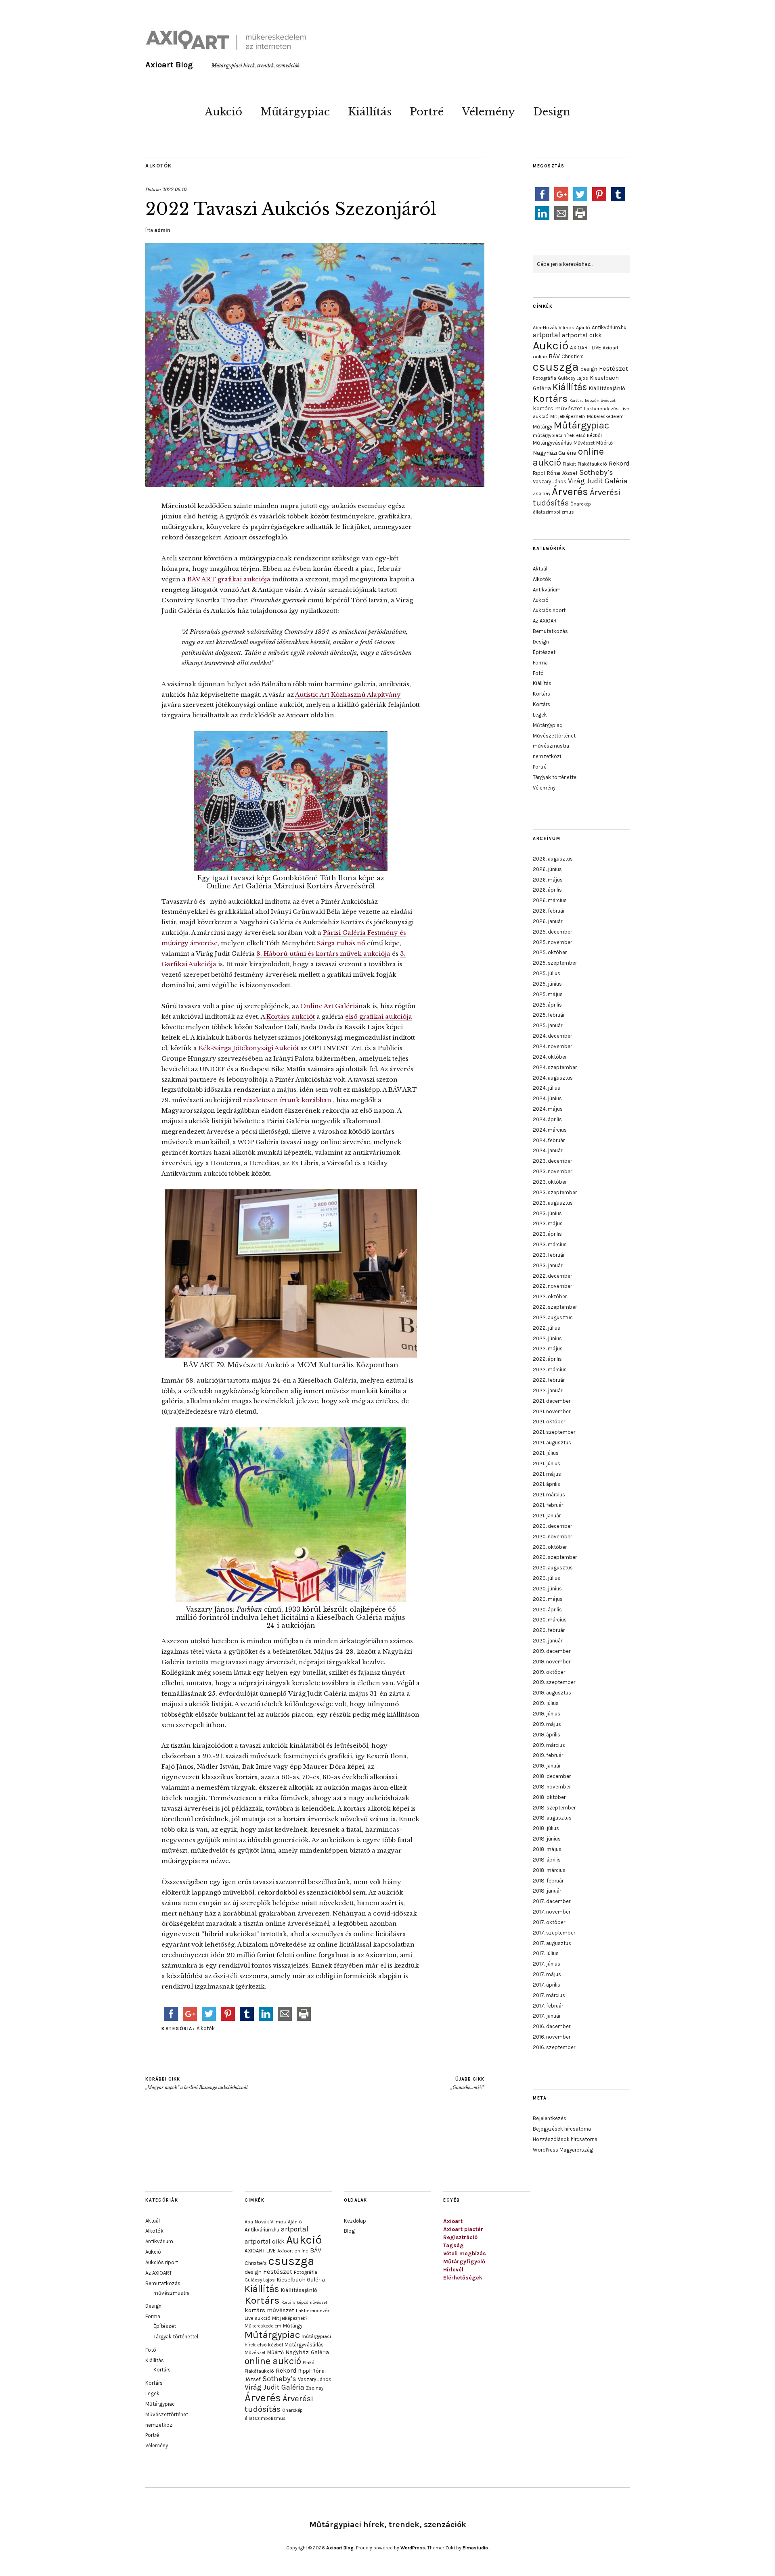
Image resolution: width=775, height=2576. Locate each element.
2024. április (547, 1119)
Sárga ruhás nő (341, 943)
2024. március (550, 1130)
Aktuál (540, 569)
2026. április (547, 890)
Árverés (570, 492)
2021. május (547, 1474)
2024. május (548, 1109)
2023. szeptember (555, 1192)
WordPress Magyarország (563, 2150)
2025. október (550, 952)
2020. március (550, 1620)
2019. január (547, 1766)
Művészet (584, 443)
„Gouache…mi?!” (467, 2084)
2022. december (552, 1276)
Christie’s (573, 356)
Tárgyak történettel (555, 777)
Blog (349, 2231)
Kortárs (550, 398)
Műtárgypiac (295, 112)
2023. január (548, 1265)
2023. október (550, 1182)
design (589, 369)
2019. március (549, 1745)
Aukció (223, 112)
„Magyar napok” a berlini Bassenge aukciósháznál (196, 2084)
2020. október (550, 1547)
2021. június (547, 1463)
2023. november (552, 1171)
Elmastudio (475, 2548)
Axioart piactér (463, 2229)
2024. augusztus (553, 1078)
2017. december (552, 1901)
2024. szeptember (555, 1067)
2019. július (546, 1703)
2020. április (547, 1610)
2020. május (548, 1599)
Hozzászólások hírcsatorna (565, 2139)
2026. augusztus (553, 859)
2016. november (552, 2037)
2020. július (547, 1578)
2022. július (547, 1328)
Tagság (453, 2245)
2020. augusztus (553, 1568)
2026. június (547, 869)
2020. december (552, 1526)
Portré (427, 112)
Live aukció (258, 2318)
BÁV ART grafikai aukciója (229, 579)
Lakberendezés (601, 409)
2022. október (550, 1296)
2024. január (548, 1150)
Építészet (544, 652)
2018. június (547, 1839)
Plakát (569, 464)
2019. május (547, 1724)
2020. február (549, 1630)
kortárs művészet (558, 408)
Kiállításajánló (607, 388)
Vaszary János (550, 482)
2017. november (552, 1912)
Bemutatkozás (550, 631)
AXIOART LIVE (585, 348)
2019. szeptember (554, 1682)
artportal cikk (582, 335)
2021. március (549, 1495)
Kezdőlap (355, 2221)
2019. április (547, 1735)
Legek (540, 715)
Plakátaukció (592, 464)
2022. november (552, 1286)
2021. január (547, 1516)
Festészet (614, 369)
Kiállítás (370, 112)
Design (552, 112)
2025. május (548, 994)
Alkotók (159, 166)
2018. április (547, 1860)
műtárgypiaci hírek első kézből (567, 435)
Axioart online (293, 2251)
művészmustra (551, 746)
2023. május (548, 1223)
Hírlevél (453, 2270)
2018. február (548, 1881)
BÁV (554, 356)
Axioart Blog (169, 65)
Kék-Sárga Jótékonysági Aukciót (249, 1048)
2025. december (552, 932)
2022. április (547, 1359)
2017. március (549, 1995)
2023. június (547, 1213)
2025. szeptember (555, 963)
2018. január (547, 1891)
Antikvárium (547, 590)
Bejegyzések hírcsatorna (562, 2129)
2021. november (552, 1411)
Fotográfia (545, 378)
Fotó (538, 673)
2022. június (547, 1338)
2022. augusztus (553, 1317)
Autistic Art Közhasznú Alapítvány (348, 695)
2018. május (547, 1849)
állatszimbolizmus (553, 512)
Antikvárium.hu (609, 327)
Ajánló (583, 328)
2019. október (549, 1672)
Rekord (619, 463)
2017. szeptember (554, 1933)
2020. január (548, 1641)
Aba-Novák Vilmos (554, 328)
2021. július (546, 1453)
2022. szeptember (555, 1307)
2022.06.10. (175, 190)
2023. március (550, 1244)
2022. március (550, 1369)
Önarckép (581, 504)
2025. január (548, 1025)
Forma (540, 663)
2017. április (547, 1985)
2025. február (549, 1015)
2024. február (549, 1140)
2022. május (548, 1349)
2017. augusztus (552, 1943)
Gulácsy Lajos (573, 378)
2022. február (549, 1380)
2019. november (552, 1662)
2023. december (552, 1161)
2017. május (547, 1974)
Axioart (453, 2221)
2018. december (552, 1776)
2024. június (547, 1098)
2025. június (547, 984)
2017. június (547, 1964)
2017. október (549, 1922)
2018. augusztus (552, 1818)
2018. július (546, 1828)
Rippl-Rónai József (555, 473)
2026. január (548, 921)
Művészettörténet (554, 736)
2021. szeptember (554, 1432)
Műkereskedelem (605, 416)
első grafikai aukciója (379, 1016)
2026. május (548, 880)
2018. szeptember (554, 1808)
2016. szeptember (554, 2047)
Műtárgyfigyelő (464, 2262)
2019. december (552, 1651)
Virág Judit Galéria (598, 481)
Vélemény (488, 112)
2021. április (547, 1484)
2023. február (549, 1255)
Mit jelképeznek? (568, 416)
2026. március (550, 900)
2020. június (547, 1589)
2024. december (552, 1036)
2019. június (547, 1714)
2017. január (547, 2016)
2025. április (547, 1005)
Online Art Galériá (329, 1006)
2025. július (547, 973)
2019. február (548, 1755)
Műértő (604, 443)
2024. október (550, 1057)
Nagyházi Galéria (555, 453)
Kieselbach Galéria (301, 2280)
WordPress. (413, 2548)
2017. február (548, 2006)
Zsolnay (541, 493)
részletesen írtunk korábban (288, 1100)
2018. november (552, 1787)
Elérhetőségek (463, 2278)
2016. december (552, 2026)
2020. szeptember (555, 1557)
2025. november (552, 942)
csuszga (556, 367)
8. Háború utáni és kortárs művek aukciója (323, 954)
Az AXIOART (546, 621)
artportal (547, 335)
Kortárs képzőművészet (593, 400)
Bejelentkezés (550, 2118)
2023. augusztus (553, 1203)
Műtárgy (542, 427)
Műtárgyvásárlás (552, 443)
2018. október (549, 1797)
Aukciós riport (549, 610)
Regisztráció (460, 2237)
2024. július (547, 1088)
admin (162, 230)
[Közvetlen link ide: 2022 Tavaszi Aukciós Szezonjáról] (315, 485)
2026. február (549, 911)
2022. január (548, 1390)
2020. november (552, 1537)
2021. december (552, 1401)
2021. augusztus (552, 1443)
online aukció (273, 2361)
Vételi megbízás (465, 2253)
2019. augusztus (552, 1693)
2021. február (548, 1505)
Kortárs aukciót (291, 1016)
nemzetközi (547, 756)
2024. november (552, 1046)
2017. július (546, 1953)
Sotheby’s (596, 472)
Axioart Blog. (340, 2548)
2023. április (547, 1234)
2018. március (549, 1870)
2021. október (549, 1422)
